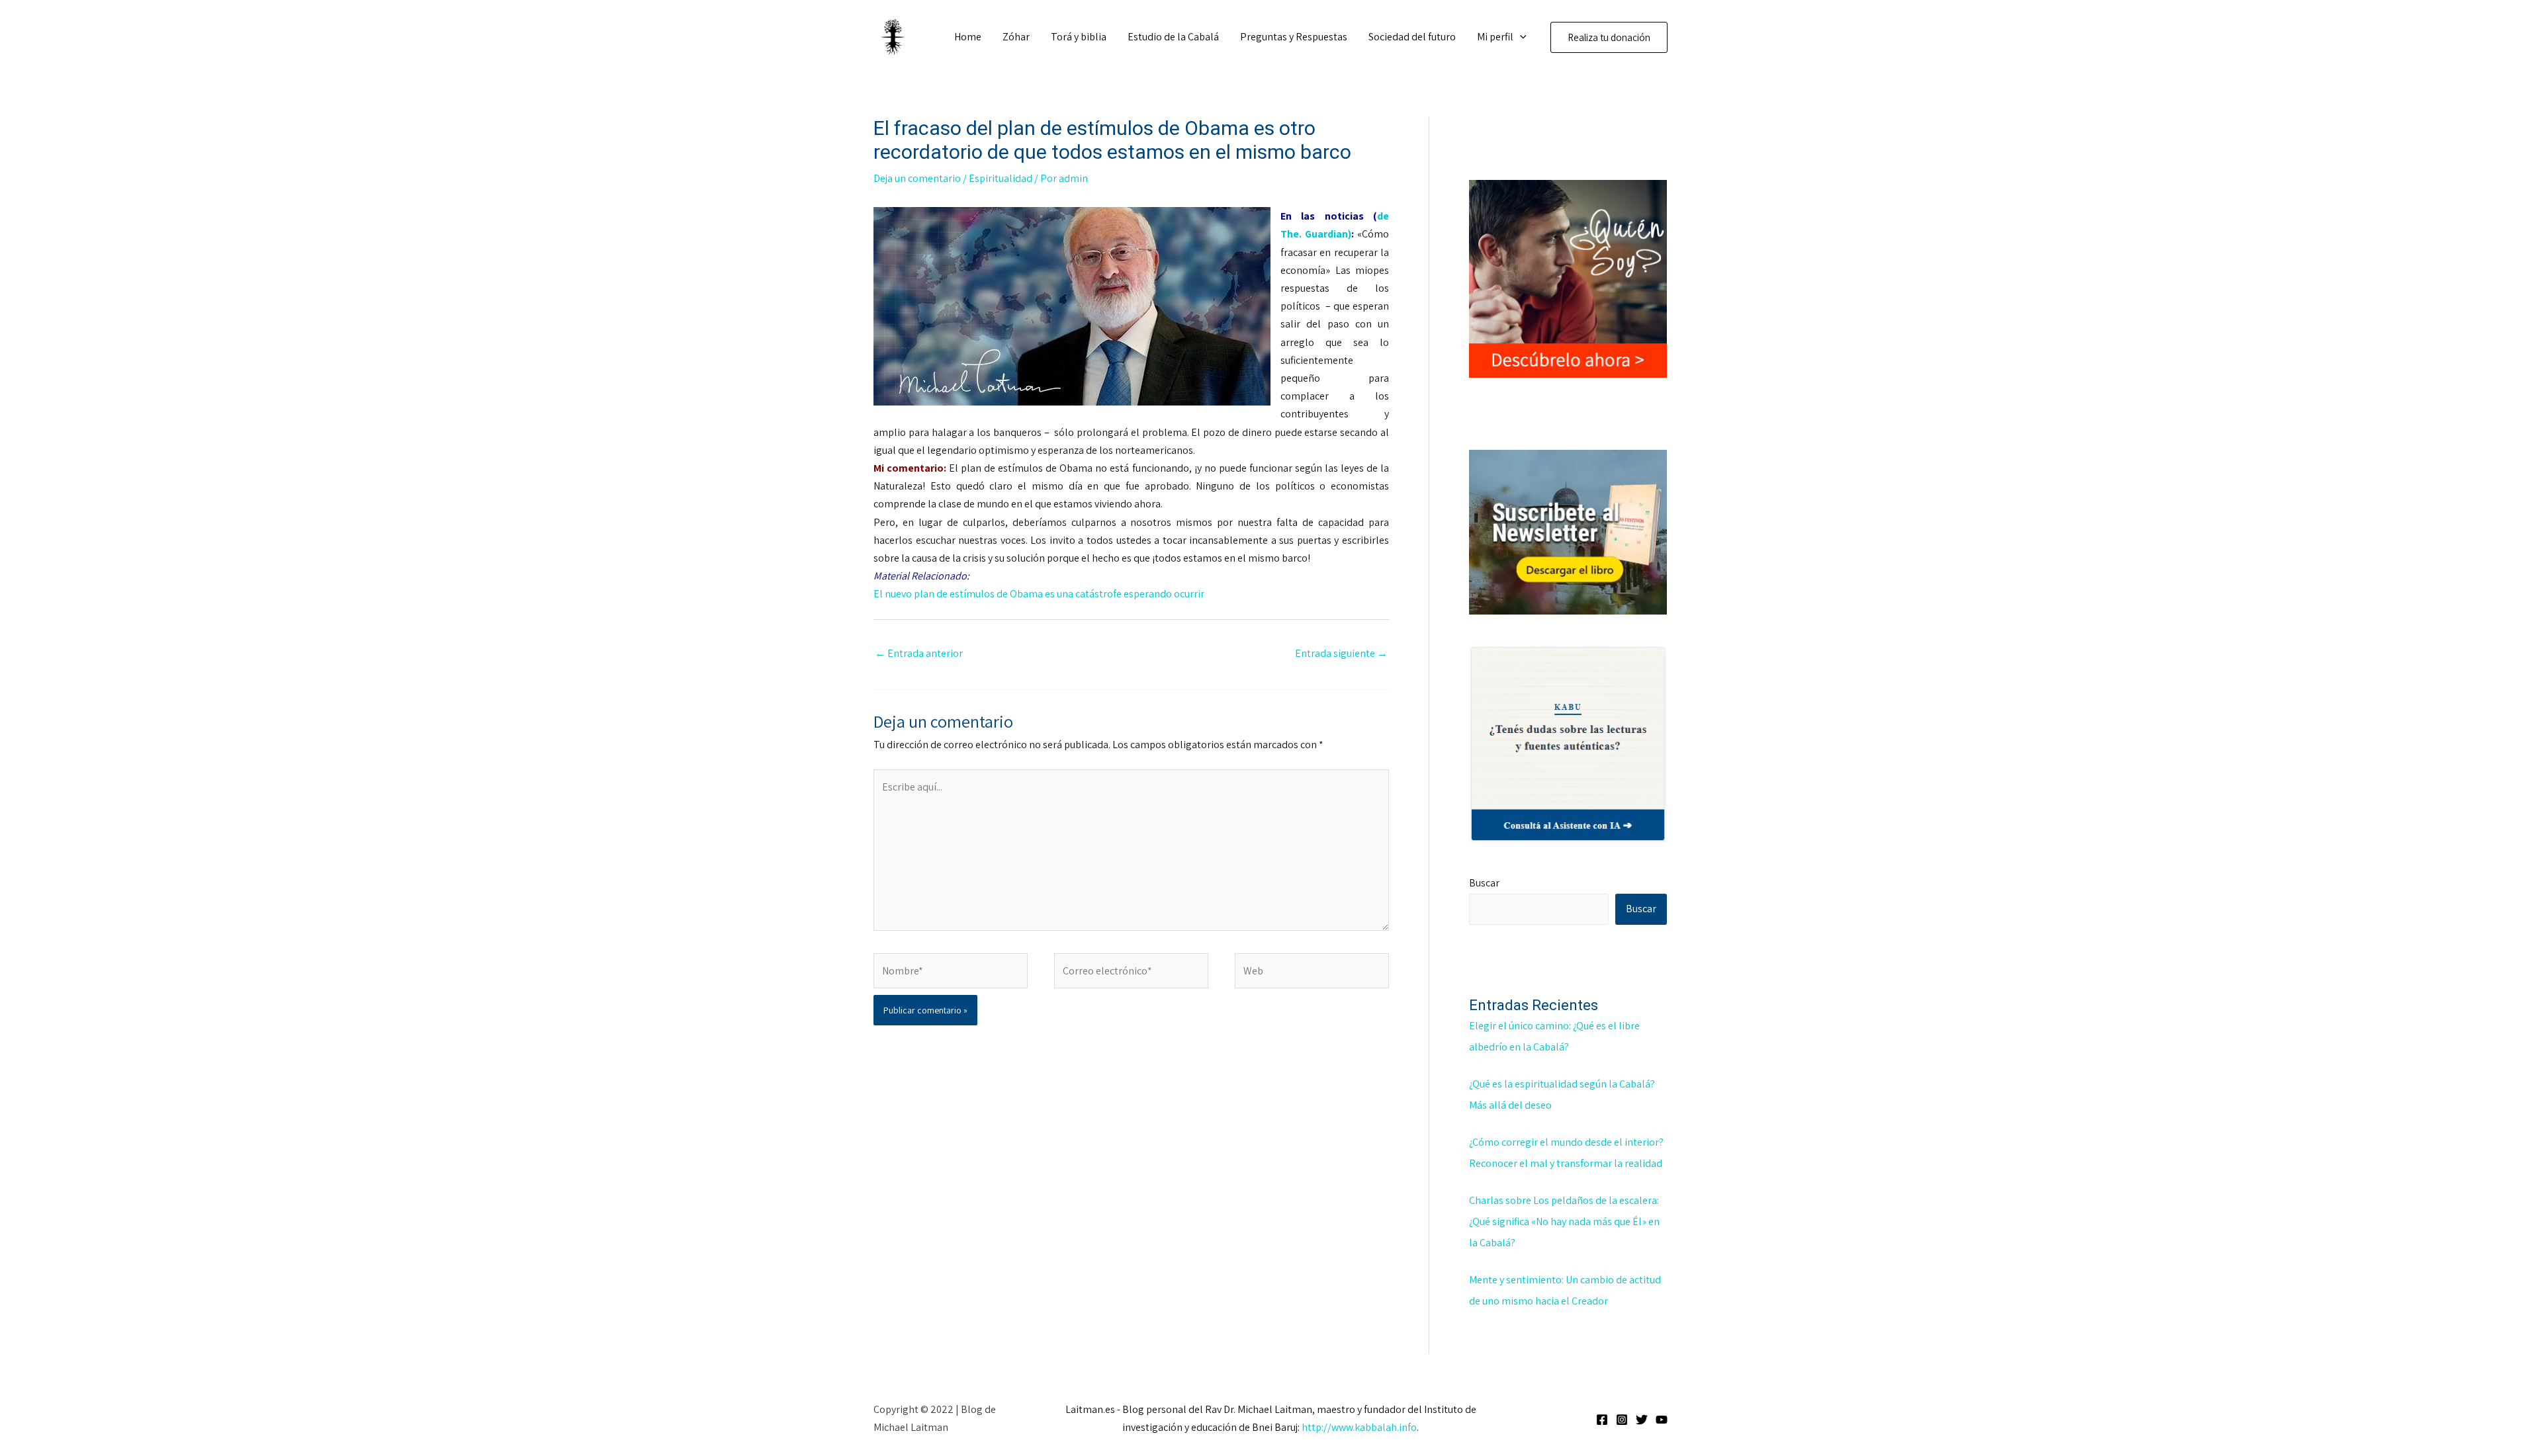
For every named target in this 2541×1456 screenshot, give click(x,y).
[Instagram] (1622, 1420)
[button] (1520, 37)
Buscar (1484, 883)
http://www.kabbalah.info (1359, 1427)
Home (968, 37)
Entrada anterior (919, 653)
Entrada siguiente (1341, 653)
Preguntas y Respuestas (1294, 37)
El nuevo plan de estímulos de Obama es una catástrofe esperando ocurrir (1039, 594)
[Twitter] (1642, 1420)
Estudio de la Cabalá (1173, 37)
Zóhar (1016, 37)
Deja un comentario (917, 178)
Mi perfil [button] (1495, 37)
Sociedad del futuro (1412, 37)
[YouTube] (1662, 1420)
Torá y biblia (1079, 37)
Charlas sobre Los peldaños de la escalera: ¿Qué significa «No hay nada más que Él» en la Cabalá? (1564, 1221)
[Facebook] (1602, 1420)
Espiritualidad (1001, 178)
